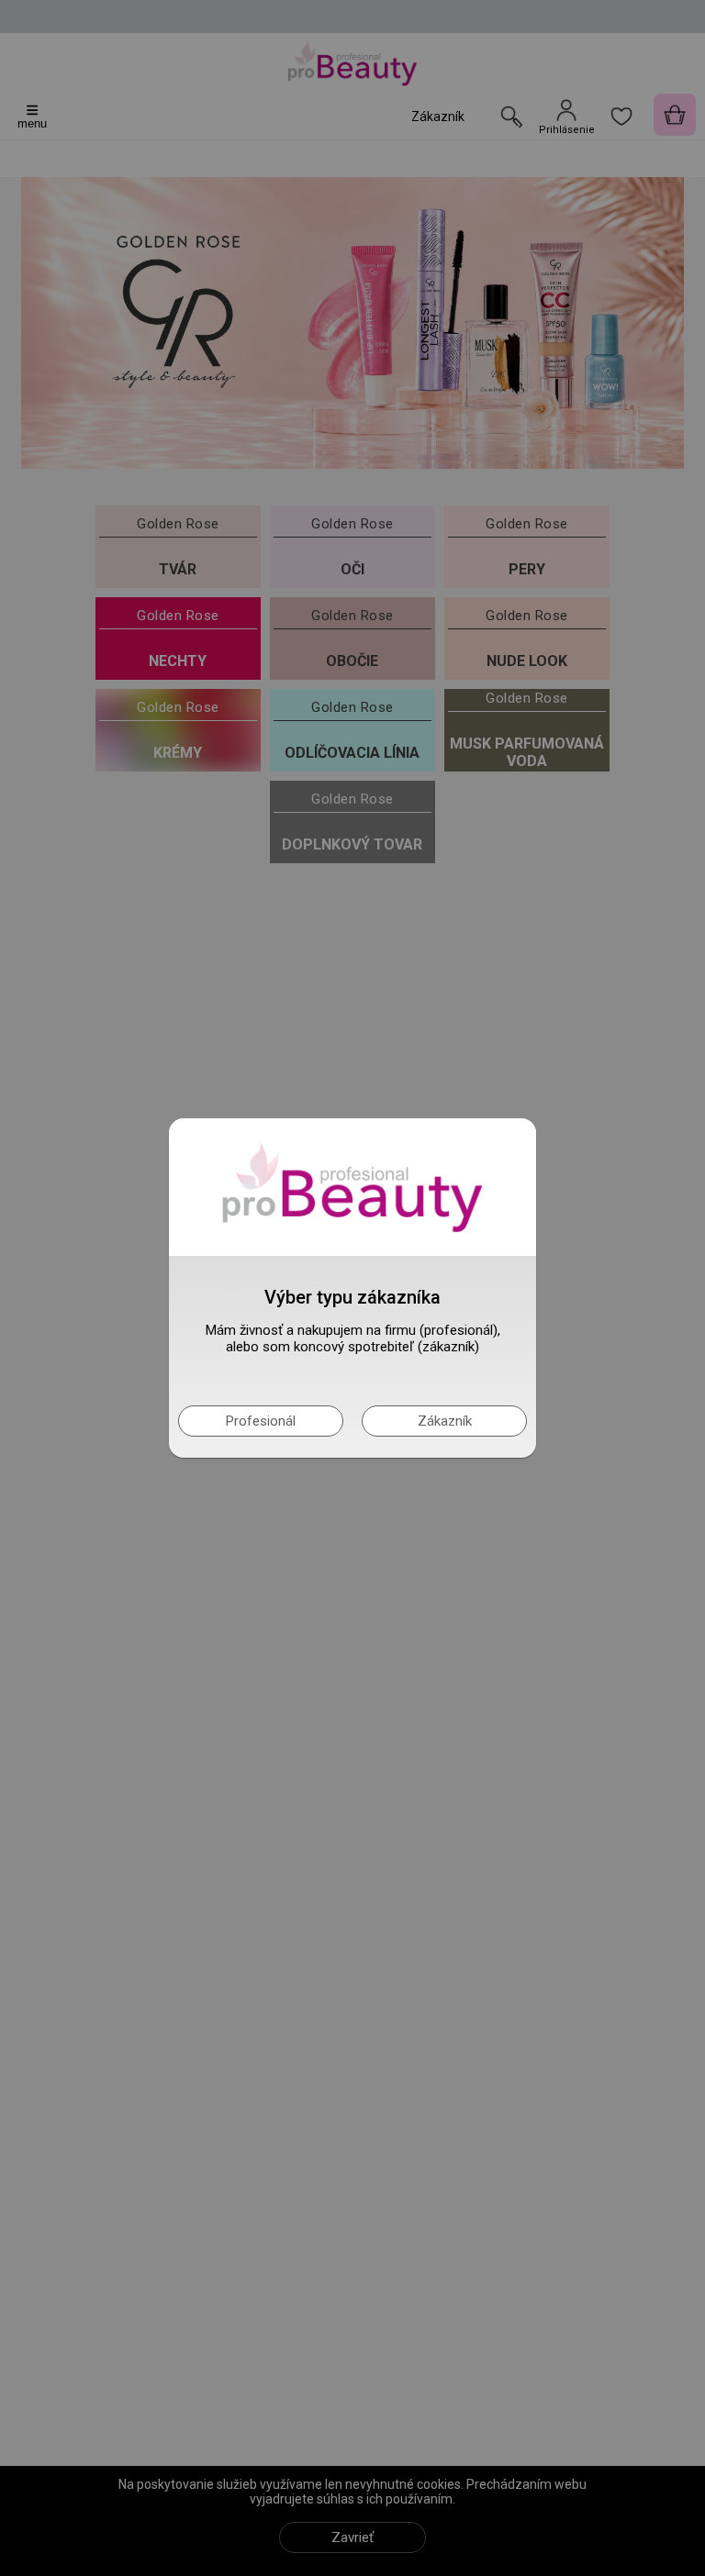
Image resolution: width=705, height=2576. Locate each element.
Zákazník (445, 1421)
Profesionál (261, 1421)
